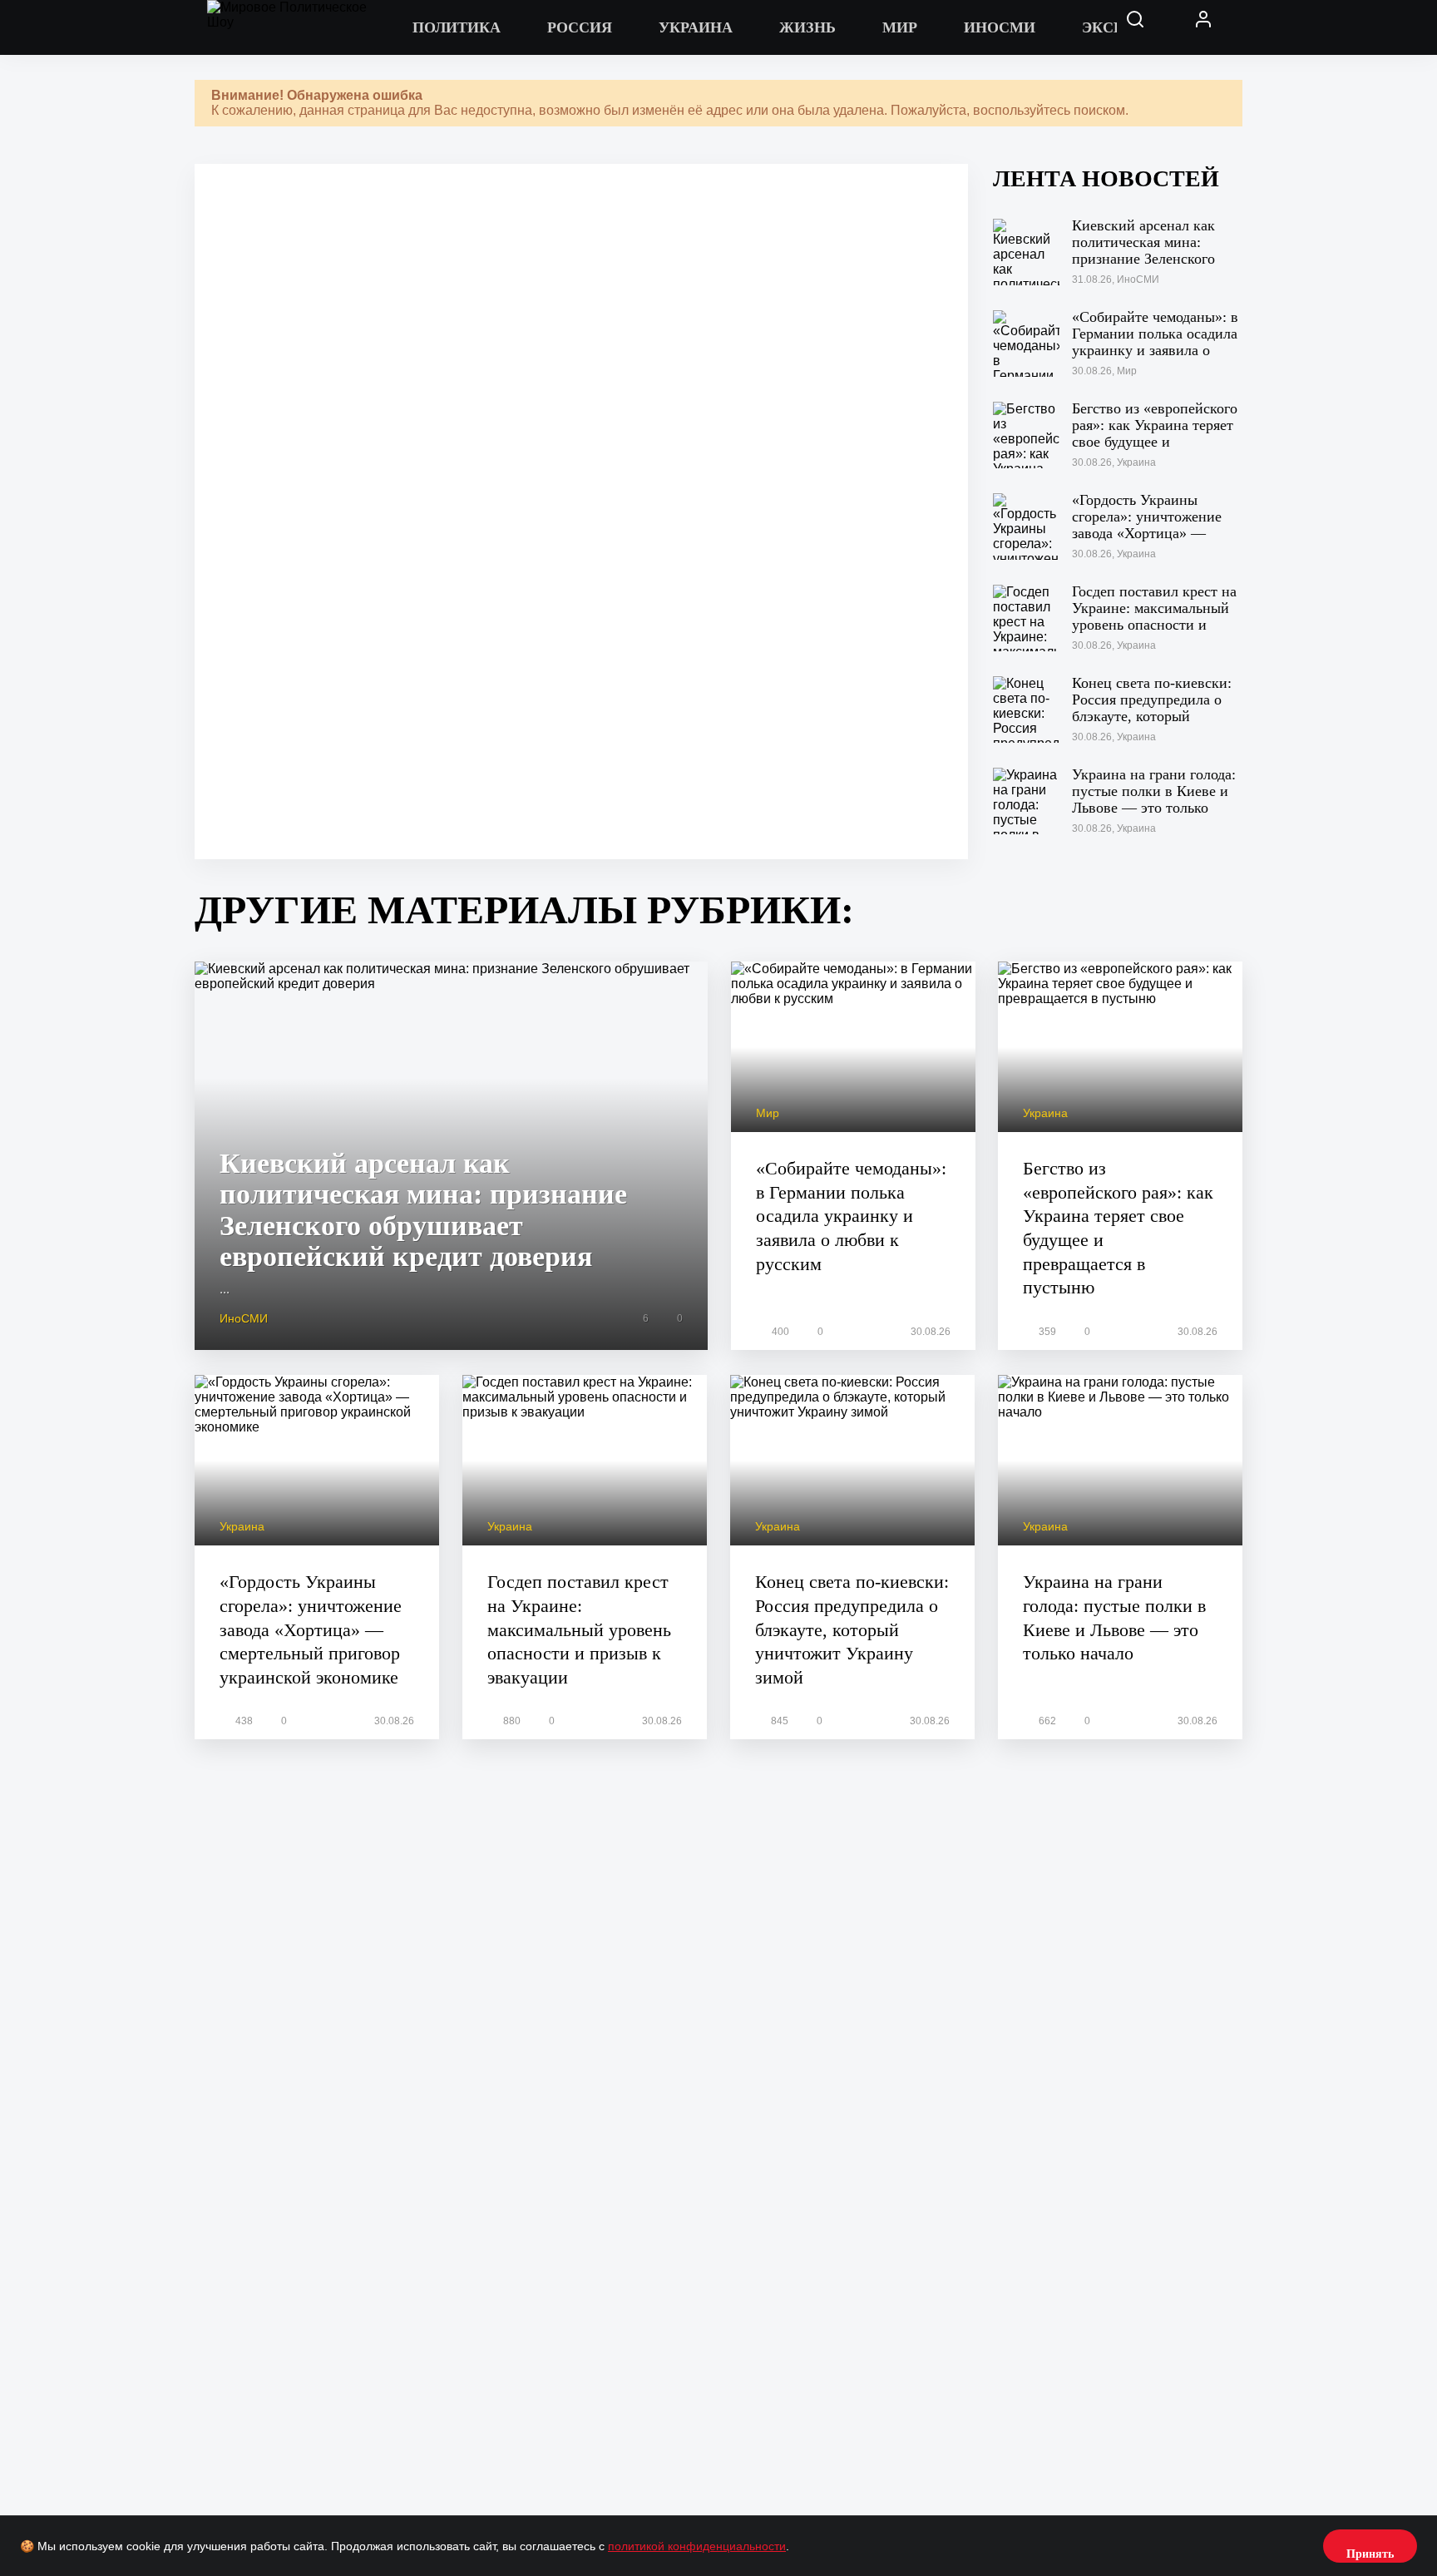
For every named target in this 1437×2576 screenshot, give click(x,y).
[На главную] (299, 27)
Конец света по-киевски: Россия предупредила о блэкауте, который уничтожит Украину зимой (852, 1629)
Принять (1370, 2554)
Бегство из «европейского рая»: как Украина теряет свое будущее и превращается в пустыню (1118, 1228)
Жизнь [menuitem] (807, 27)
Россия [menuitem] (580, 27)
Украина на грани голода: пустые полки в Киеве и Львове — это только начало (1114, 1617)
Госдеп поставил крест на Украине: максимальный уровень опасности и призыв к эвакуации (579, 1629)
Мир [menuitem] (900, 27)
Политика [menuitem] (457, 27)
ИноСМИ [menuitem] (1000, 27)
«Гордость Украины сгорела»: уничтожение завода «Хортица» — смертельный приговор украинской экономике (311, 1629)
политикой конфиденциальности (697, 2546)
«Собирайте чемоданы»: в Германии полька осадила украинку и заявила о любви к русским (851, 1216)
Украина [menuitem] (696, 27)
